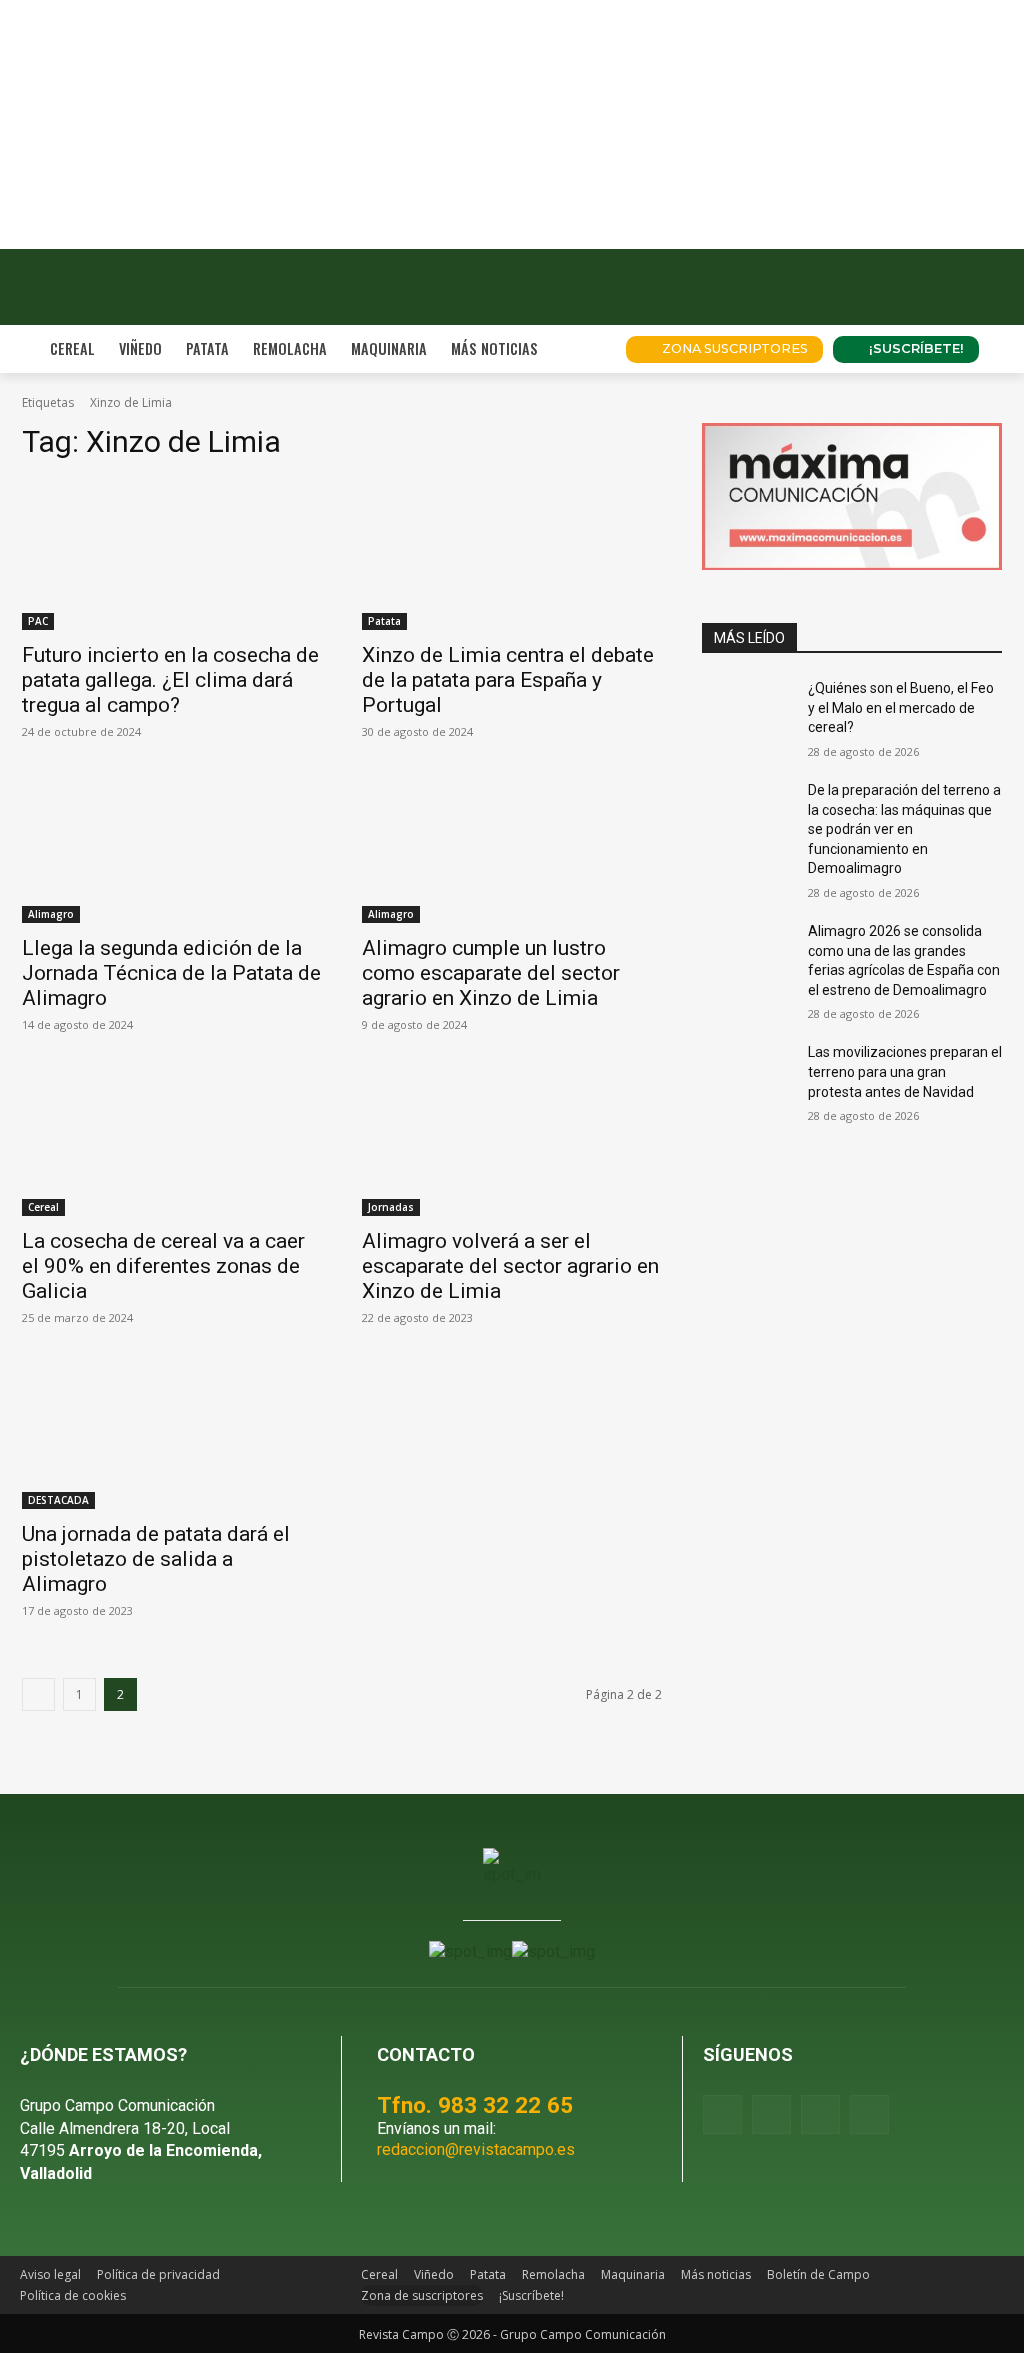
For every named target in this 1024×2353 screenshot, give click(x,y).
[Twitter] (869, 2114)
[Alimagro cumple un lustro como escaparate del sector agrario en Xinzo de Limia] (512, 848)
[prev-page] (38, 1694)
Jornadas (391, 1207)
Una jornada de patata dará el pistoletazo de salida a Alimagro (156, 1559)
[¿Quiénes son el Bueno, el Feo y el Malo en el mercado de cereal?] (747, 710)
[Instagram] (771, 2114)
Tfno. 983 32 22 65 (475, 2105)
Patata (384, 621)
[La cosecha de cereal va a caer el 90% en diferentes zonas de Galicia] (172, 1141)
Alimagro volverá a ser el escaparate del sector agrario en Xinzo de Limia (510, 1266)
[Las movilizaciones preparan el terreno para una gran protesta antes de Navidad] (747, 1074)
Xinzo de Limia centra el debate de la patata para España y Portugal (508, 680)
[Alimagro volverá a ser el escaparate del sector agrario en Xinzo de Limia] (512, 1141)
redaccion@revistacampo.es (476, 2149)
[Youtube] (820, 2114)
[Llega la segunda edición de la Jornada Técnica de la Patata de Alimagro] (172, 848)
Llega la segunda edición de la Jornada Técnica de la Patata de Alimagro (171, 973)
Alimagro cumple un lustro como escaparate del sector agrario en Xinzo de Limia (491, 973)
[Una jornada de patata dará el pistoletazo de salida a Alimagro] (172, 1434)
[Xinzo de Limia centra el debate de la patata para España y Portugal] (512, 555)
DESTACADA (58, 1500)
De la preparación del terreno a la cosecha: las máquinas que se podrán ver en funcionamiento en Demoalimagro (904, 829)
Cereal (43, 1207)
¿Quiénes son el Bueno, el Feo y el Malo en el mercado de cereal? (901, 707)
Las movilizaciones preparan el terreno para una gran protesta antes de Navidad (905, 1071)
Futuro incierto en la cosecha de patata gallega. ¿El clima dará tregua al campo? (170, 680)
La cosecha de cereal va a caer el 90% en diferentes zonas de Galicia (163, 1266)
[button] (586, 349)
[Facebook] (722, 2114)
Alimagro (51, 914)
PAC (38, 621)
